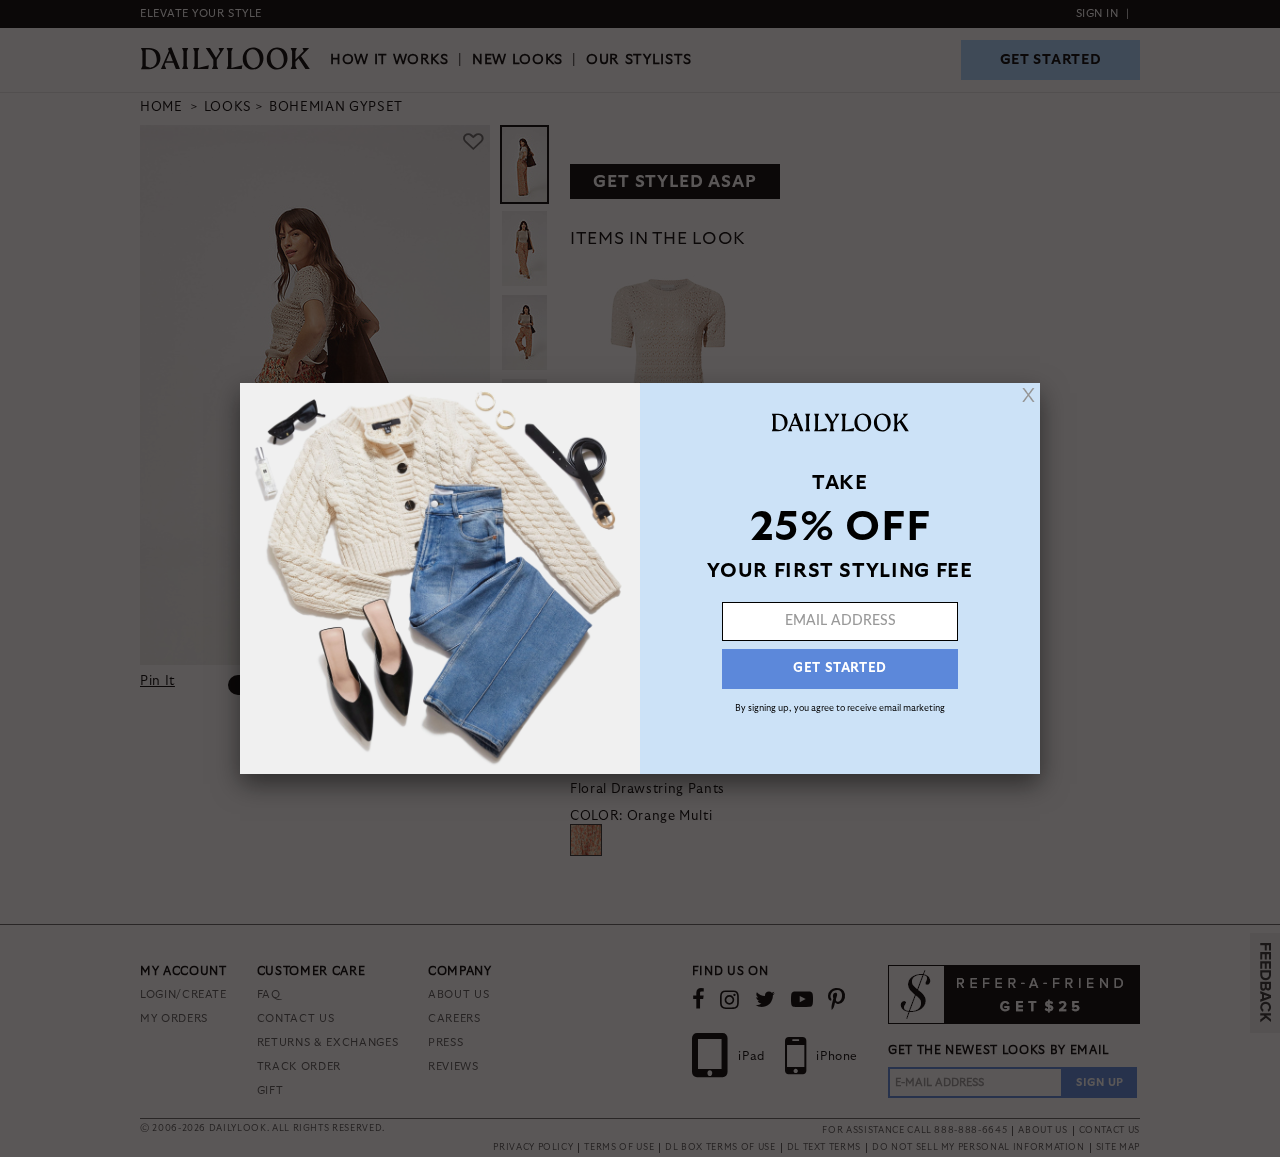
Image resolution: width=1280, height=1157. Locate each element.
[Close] (1028, 395)
